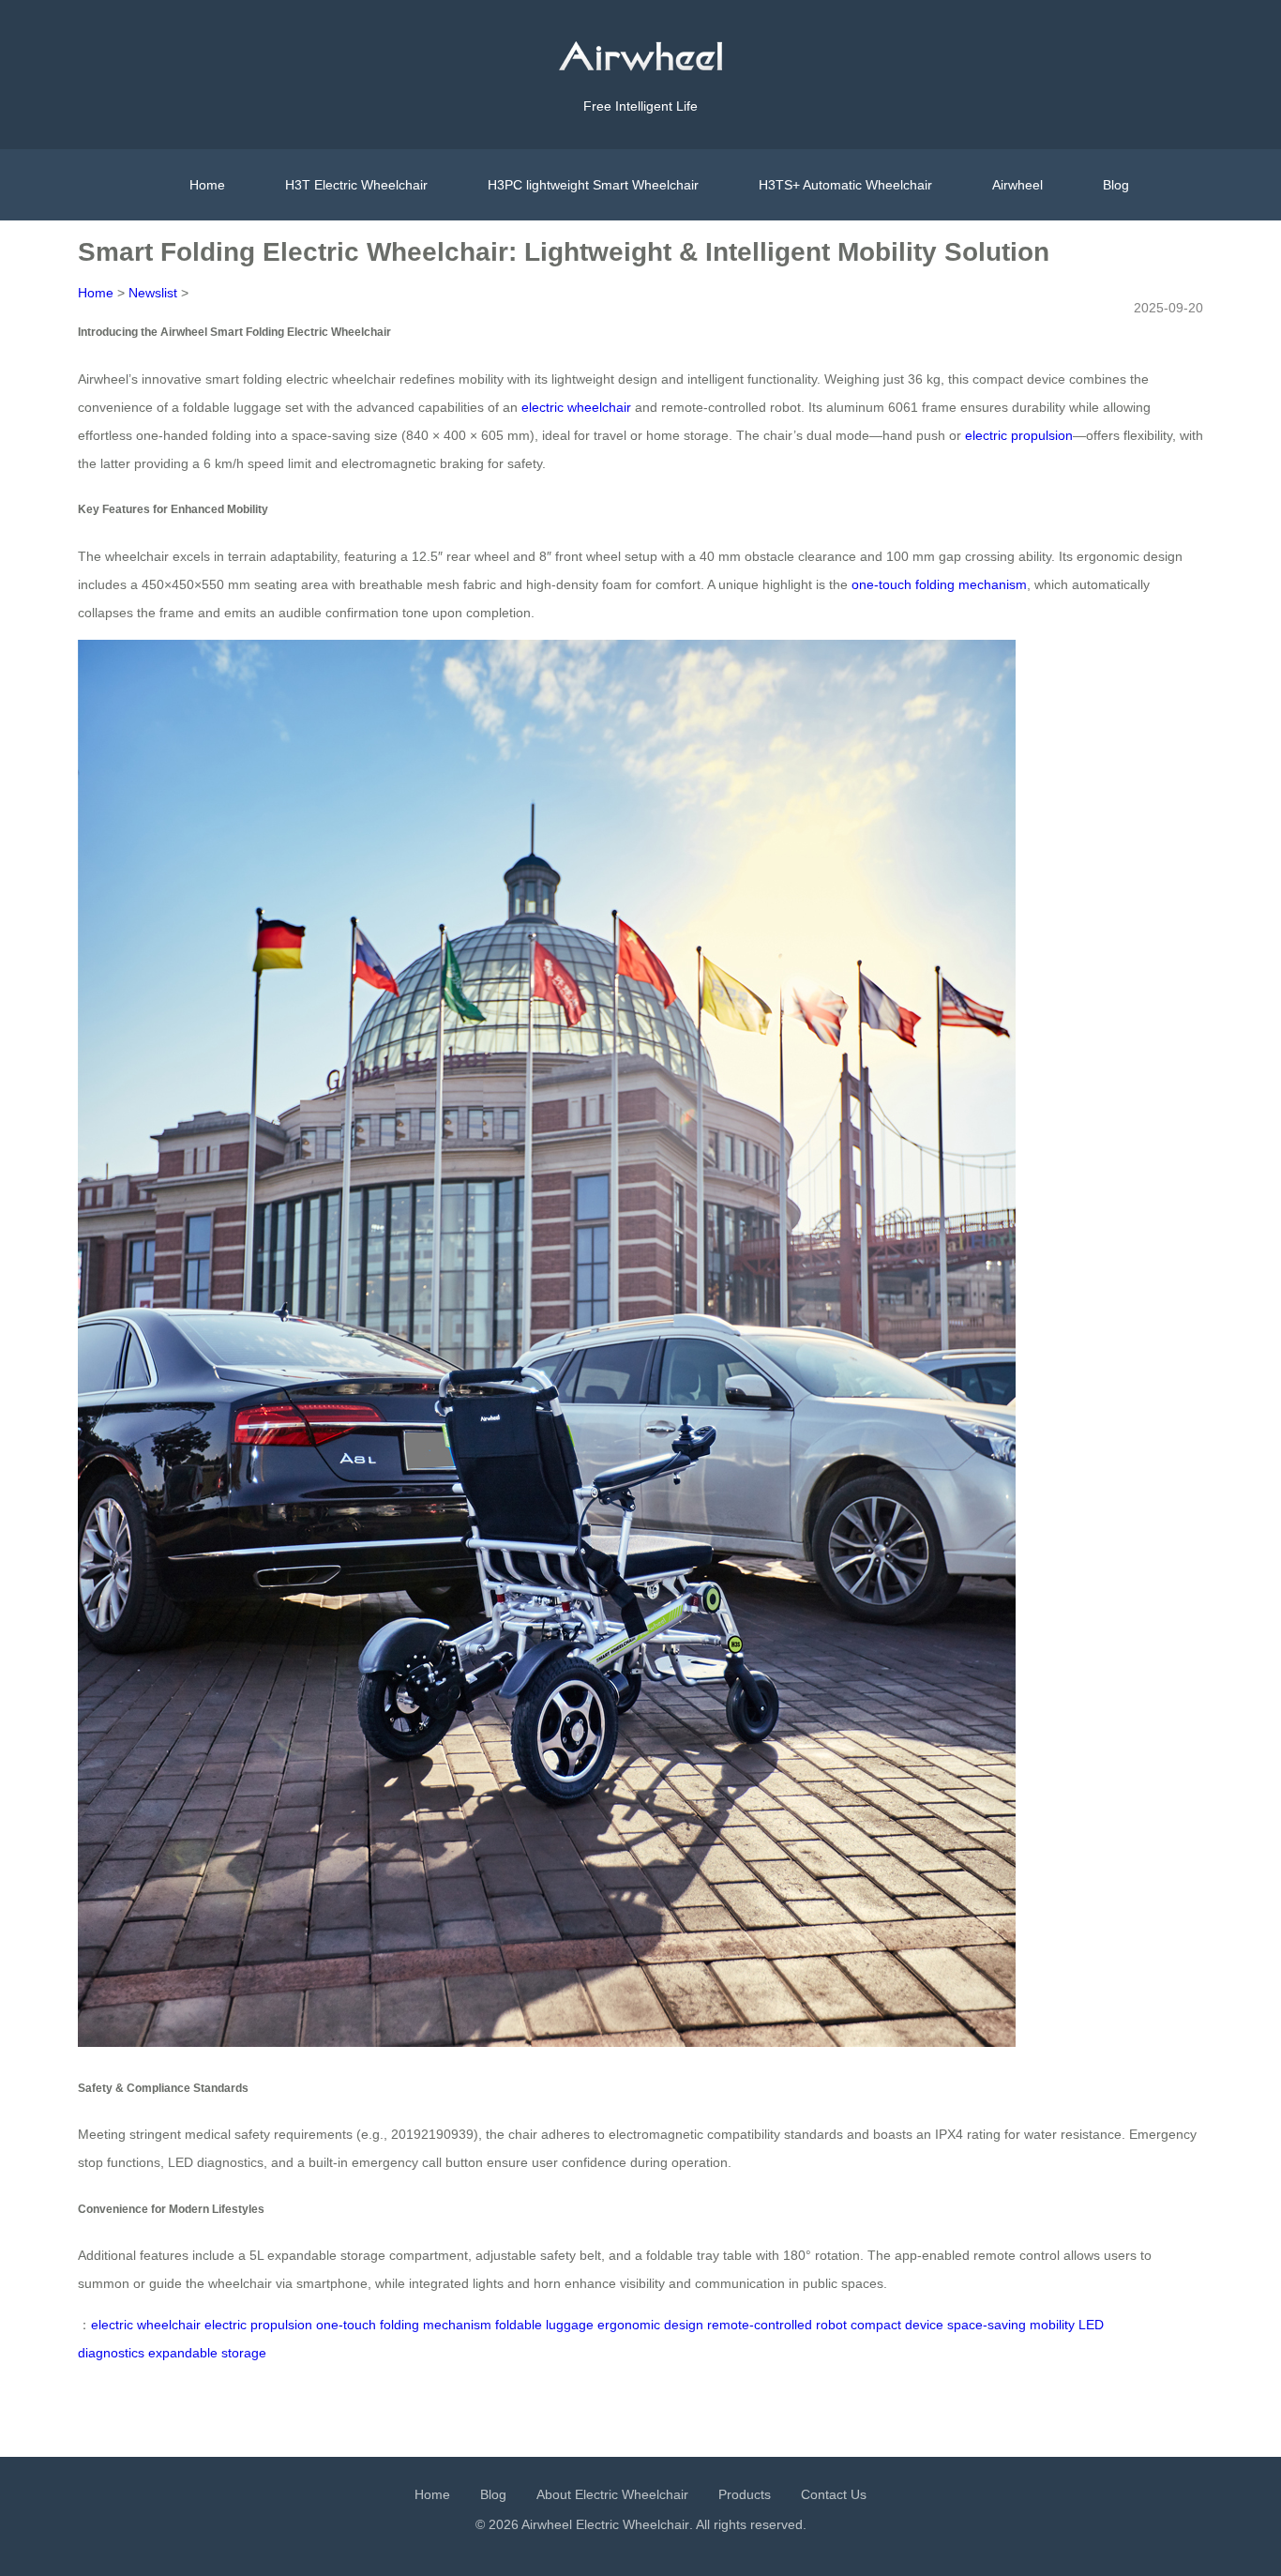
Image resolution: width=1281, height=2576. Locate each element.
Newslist (153, 293)
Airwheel (1017, 185)
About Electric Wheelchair (612, 2494)
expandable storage (207, 2353)
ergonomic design (650, 2325)
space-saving (987, 2325)
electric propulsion (1019, 435)
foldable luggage (544, 2325)
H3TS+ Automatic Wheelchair (845, 185)
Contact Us (834, 2494)
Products (745, 2494)
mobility (1052, 2325)
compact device (897, 2325)
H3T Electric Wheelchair (356, 185)
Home (207, 185)
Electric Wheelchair (633, 2524)
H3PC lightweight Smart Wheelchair (593, 185)
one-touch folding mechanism (939, 584)
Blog (1116, 185)
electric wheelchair (576, 407)
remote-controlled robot (777, 2325)
